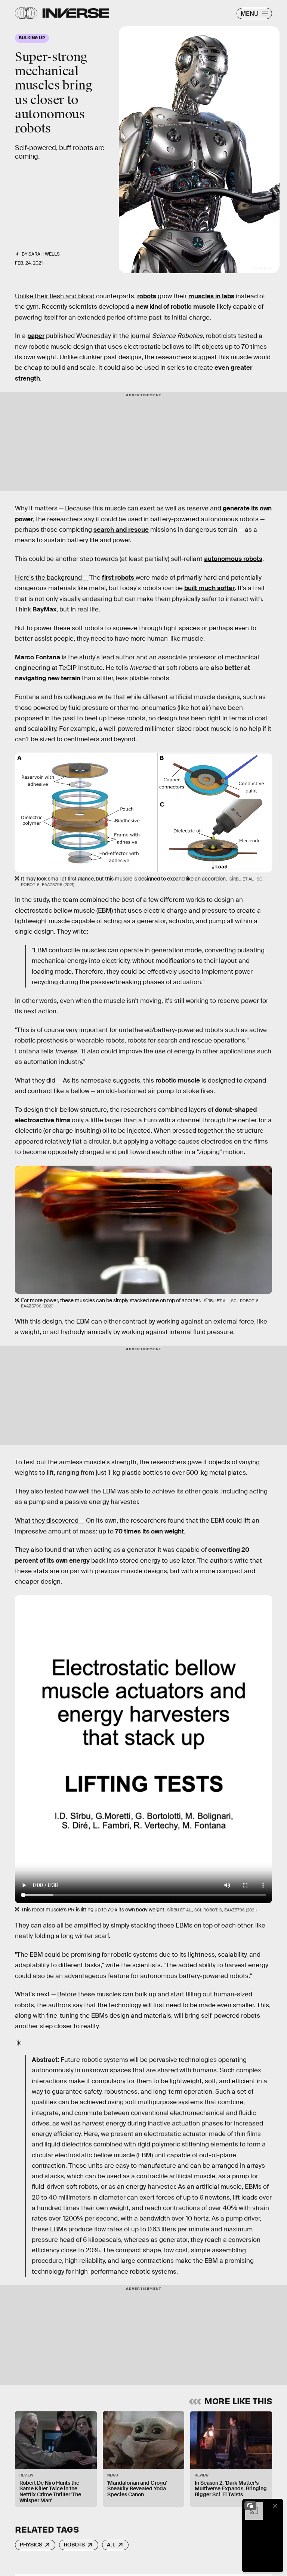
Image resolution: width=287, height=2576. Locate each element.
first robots (119, 578)
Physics (31, 2545)
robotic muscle (178, 1081)
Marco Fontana (38, 657)
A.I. (111, 2545)
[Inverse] (76, 13)
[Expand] (250, 2506)
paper (36, 336)
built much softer (209, 588)
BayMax (44, 609)
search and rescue (121, 530)
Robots (74, 2545)
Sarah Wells (44, 254)
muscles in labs (211, 296)
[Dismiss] (275, 2506)
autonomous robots (233, 559)
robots (147, 296)
